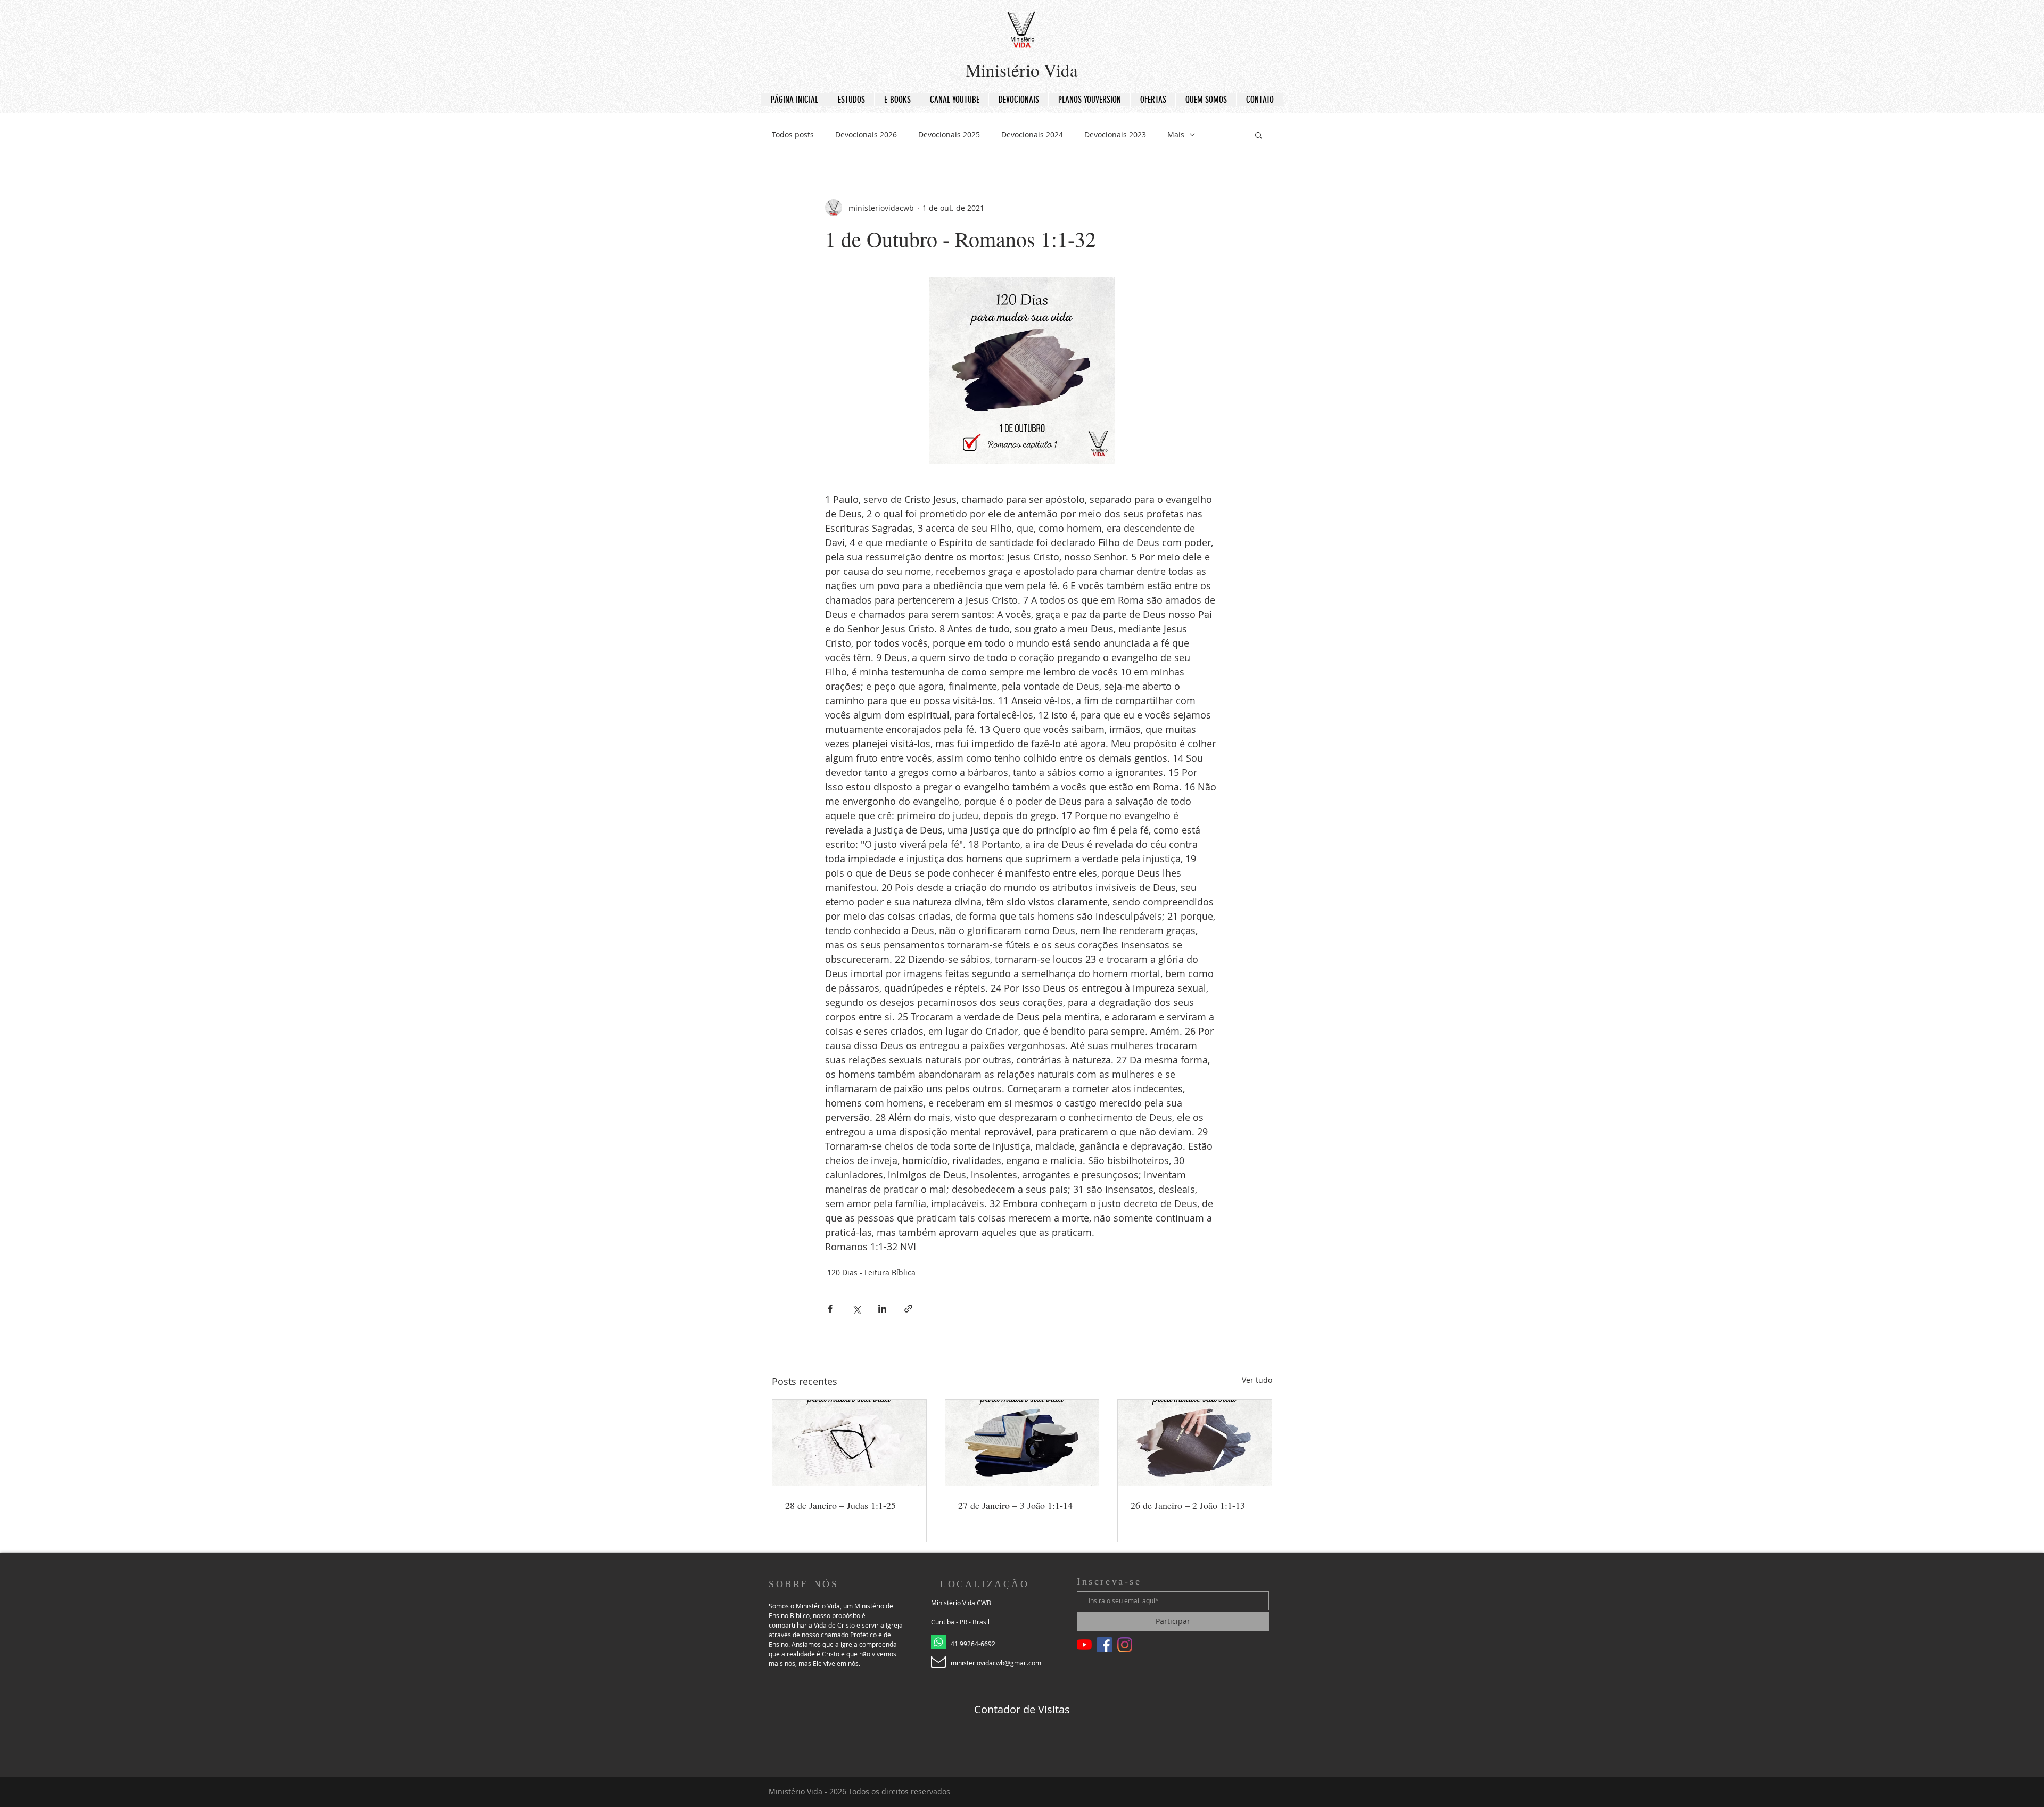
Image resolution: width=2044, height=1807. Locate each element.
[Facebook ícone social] (1105, 1645)
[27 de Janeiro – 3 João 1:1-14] (1022, 1443)
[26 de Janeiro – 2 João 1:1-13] (1195, 1443)
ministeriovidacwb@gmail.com (996, 1663)
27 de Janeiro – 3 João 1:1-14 (1015, 1505)
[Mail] (938, 1662)
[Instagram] (1125, 1645)
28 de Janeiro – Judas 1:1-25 (840, 1505)
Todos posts (793, 134)
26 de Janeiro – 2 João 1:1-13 (1188, 1505)
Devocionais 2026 (866, 134)
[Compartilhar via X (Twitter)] (856, 1309)
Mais (1176, 134)
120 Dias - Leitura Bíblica (871, 1272)
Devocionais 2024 (1032, 134)
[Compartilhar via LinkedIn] (882, 1309)
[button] (1259, 135)
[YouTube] (1084, 1645)
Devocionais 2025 (949, 134)
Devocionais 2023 (1115, 134)
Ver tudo (1257, 1380)
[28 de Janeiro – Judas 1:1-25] (849, 1443)
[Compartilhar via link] (908, 1309)
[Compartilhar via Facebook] (830, 1309)
